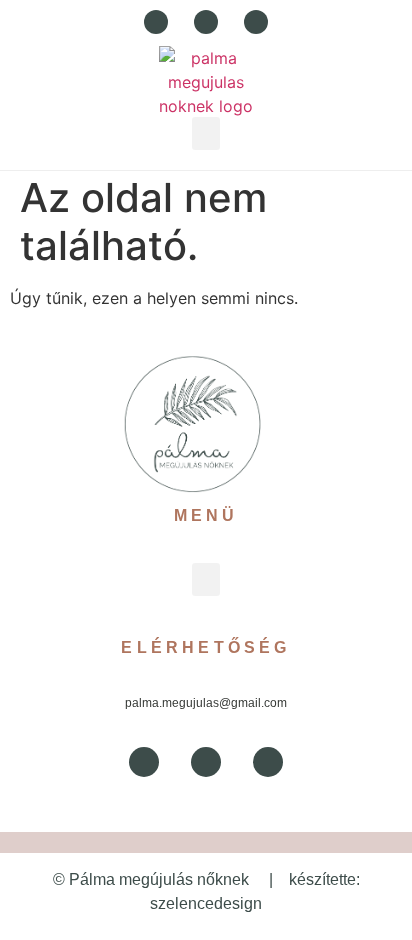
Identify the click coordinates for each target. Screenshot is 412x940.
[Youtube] (206, 22)
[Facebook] (156, 22)
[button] (206, 133)
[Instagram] (256, 22)
